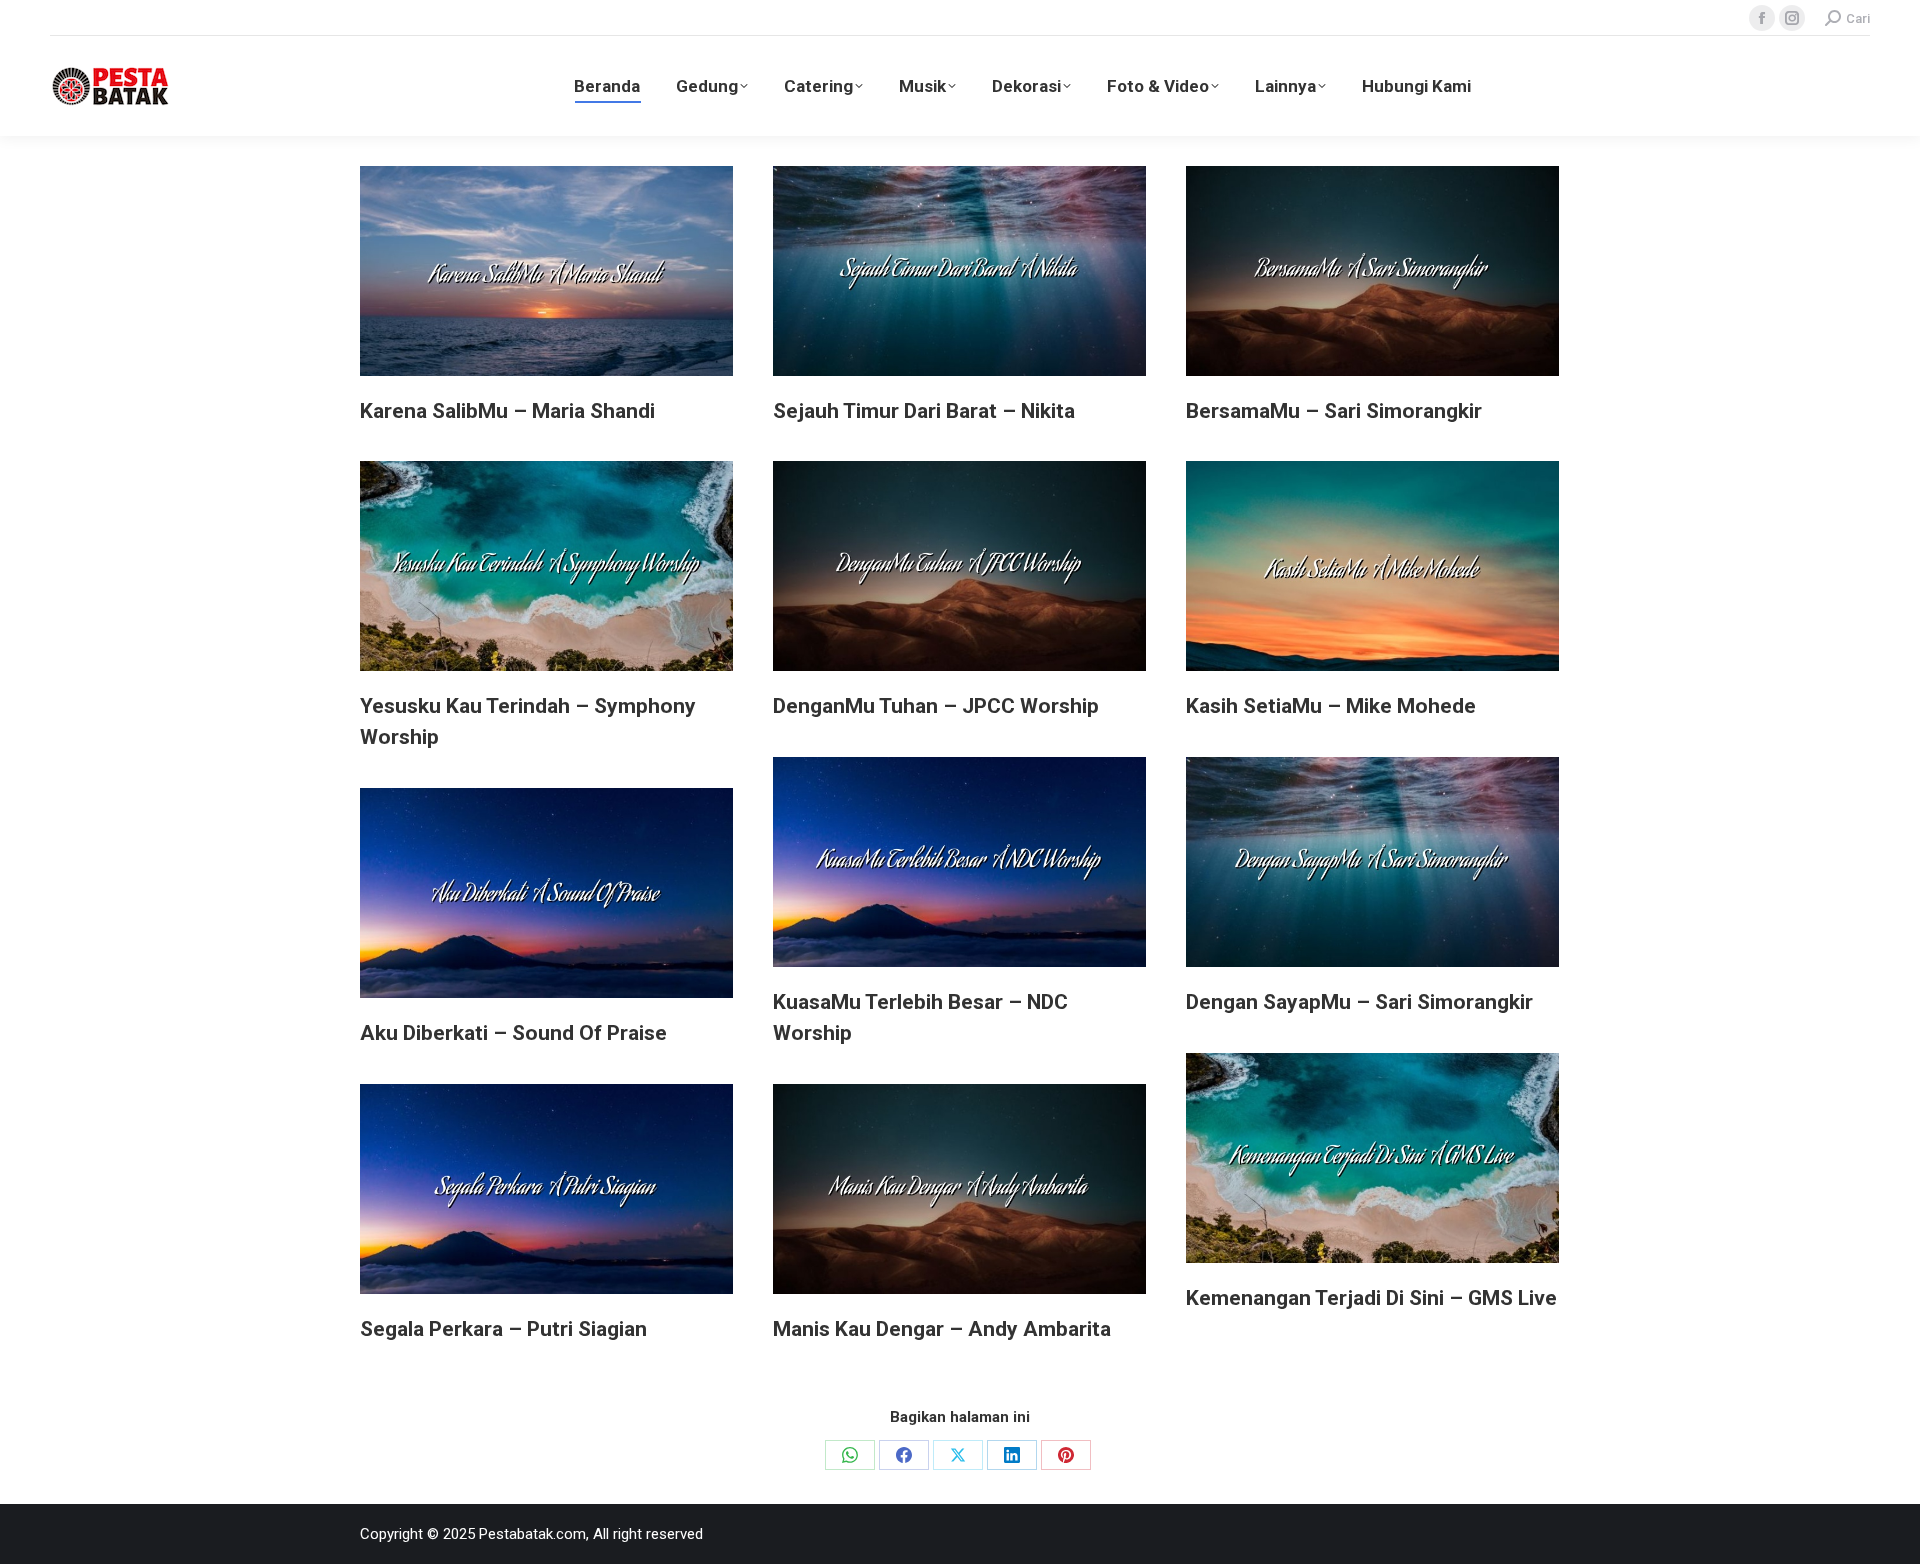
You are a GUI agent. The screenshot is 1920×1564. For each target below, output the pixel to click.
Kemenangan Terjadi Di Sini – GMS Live (1371, 1298)
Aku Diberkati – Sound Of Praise (513, 1033)
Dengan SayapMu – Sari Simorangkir (1359, 1002)
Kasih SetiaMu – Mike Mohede (1331, 706)
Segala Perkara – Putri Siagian (503, 1329)
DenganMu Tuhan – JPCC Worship (936, 706)
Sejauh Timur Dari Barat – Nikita (924, 411)
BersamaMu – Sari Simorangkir (1334, 411)
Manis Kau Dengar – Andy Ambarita (942, 1329)
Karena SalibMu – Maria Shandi (507, 411)
